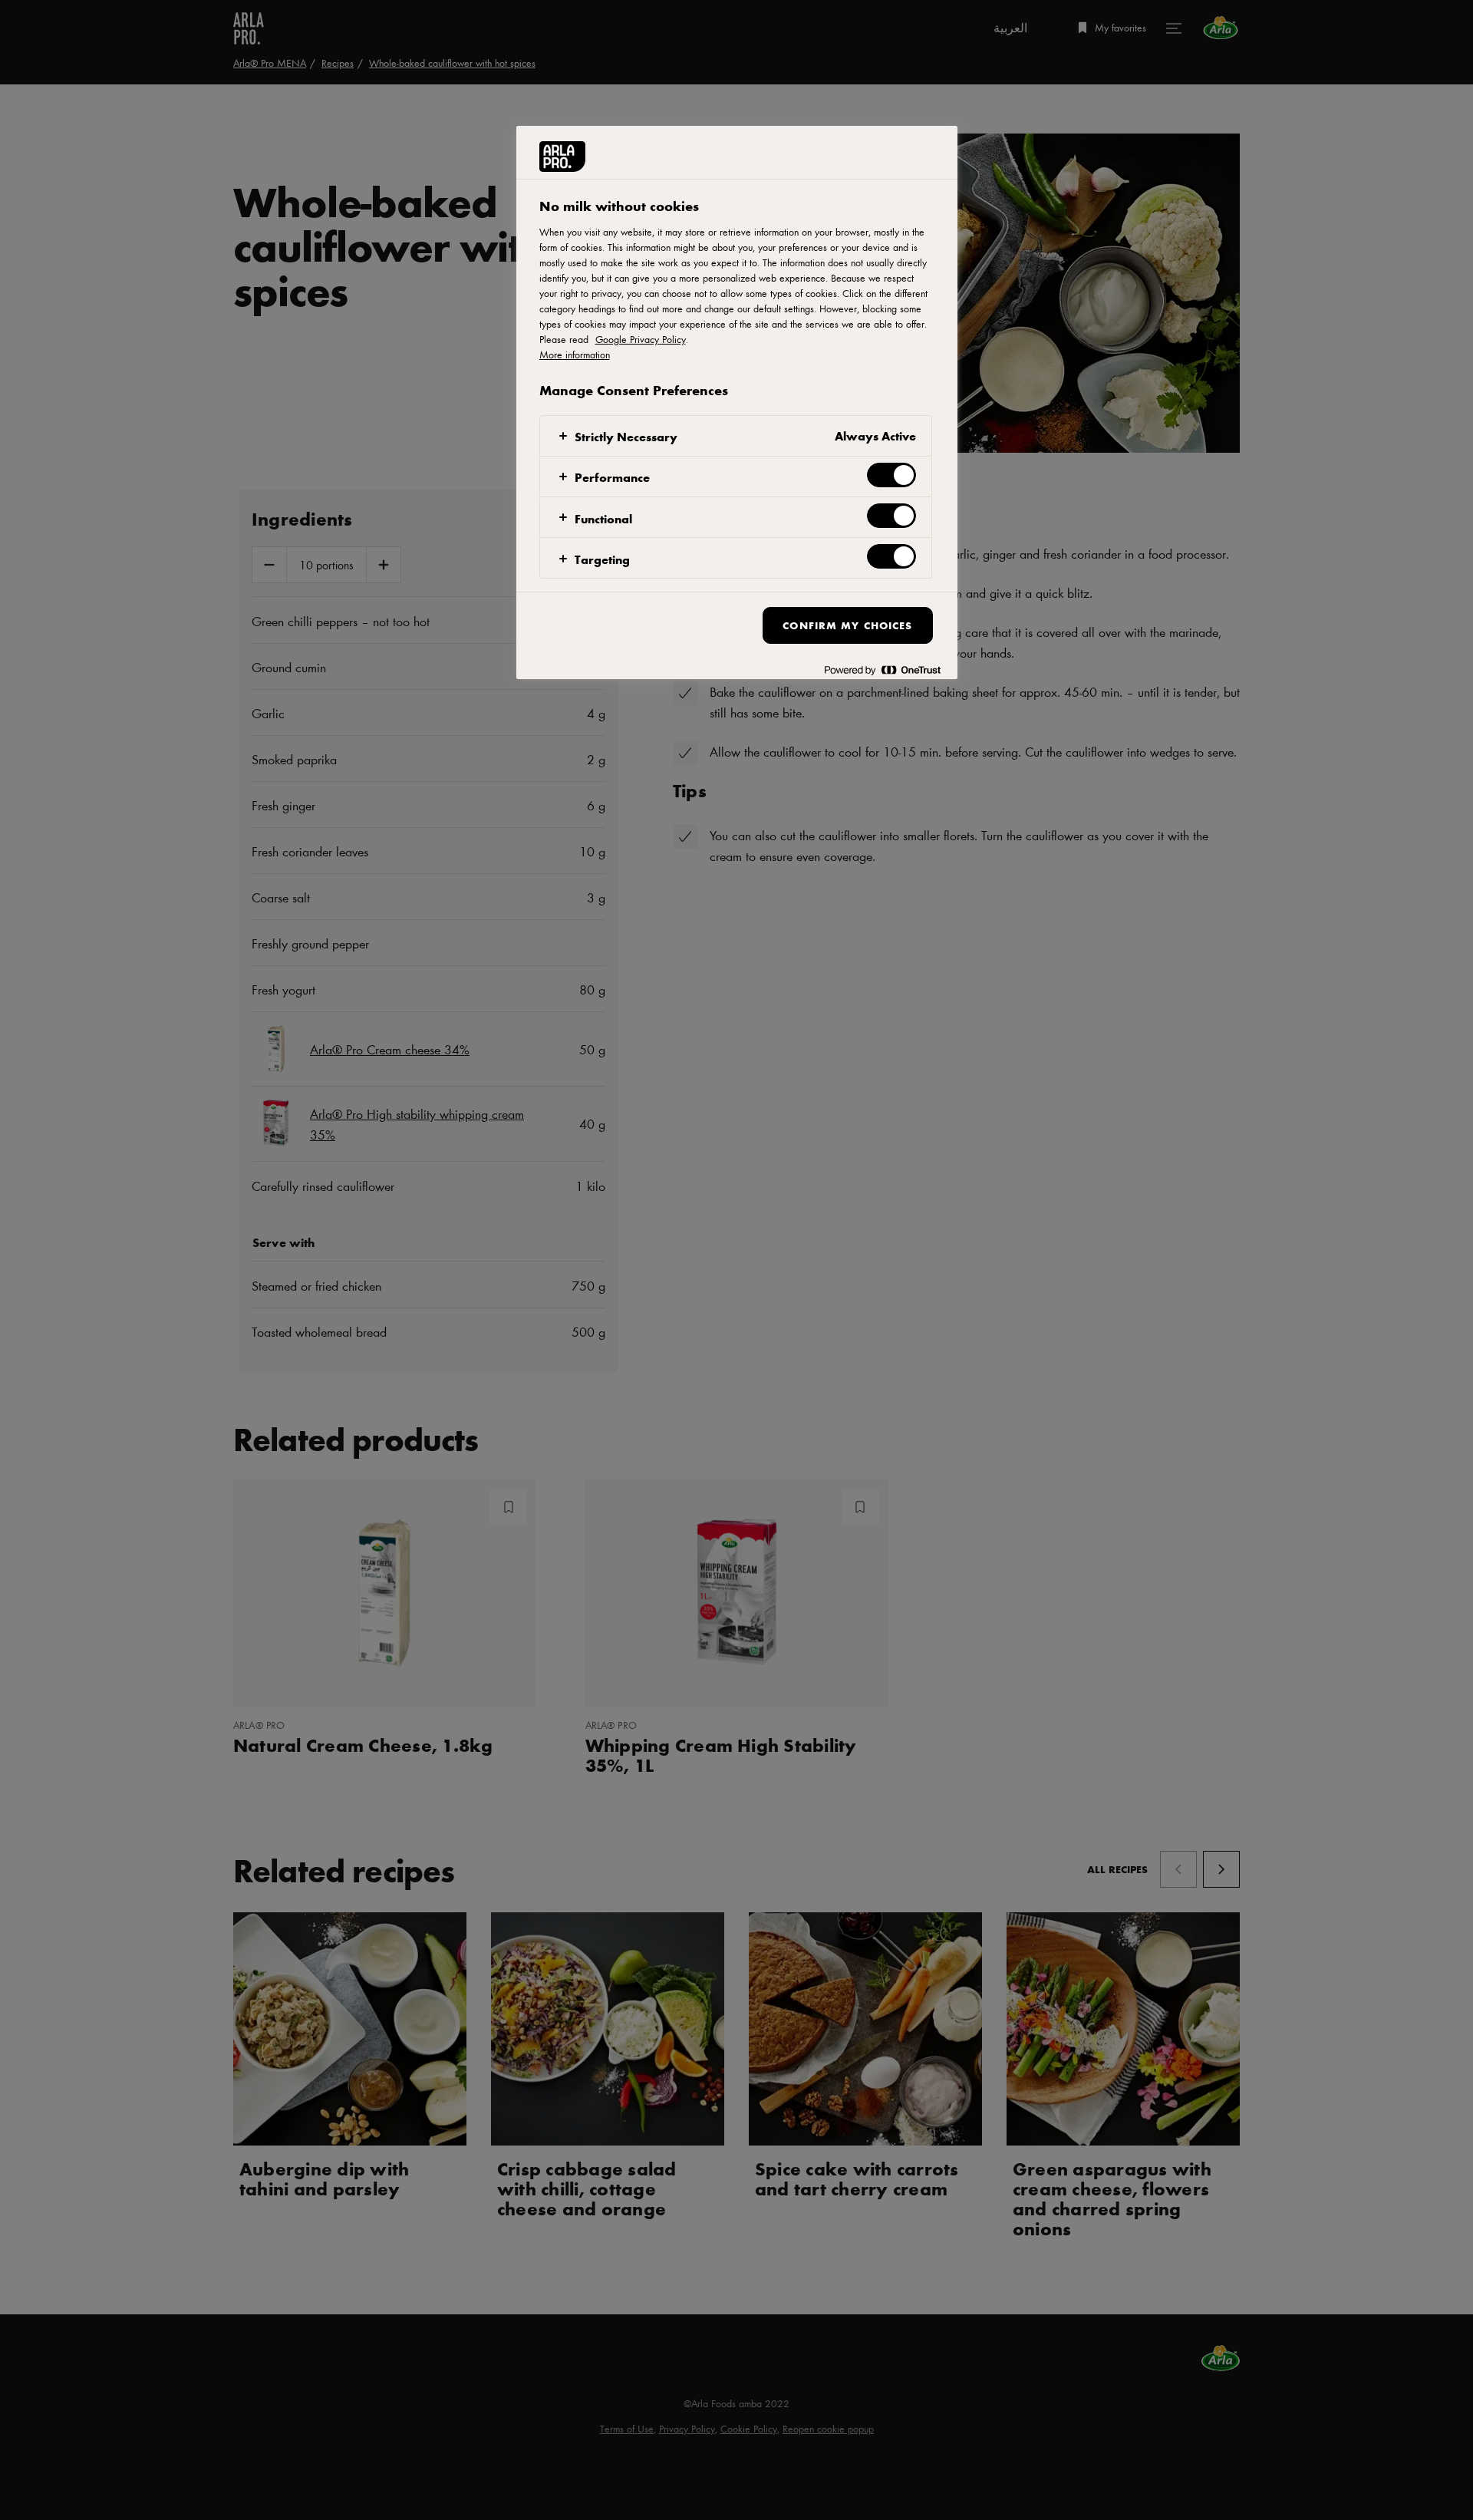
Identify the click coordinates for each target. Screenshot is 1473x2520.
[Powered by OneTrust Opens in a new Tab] (882, 670)
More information (575, 355)
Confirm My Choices (847, 625)
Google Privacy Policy (641, 339)
